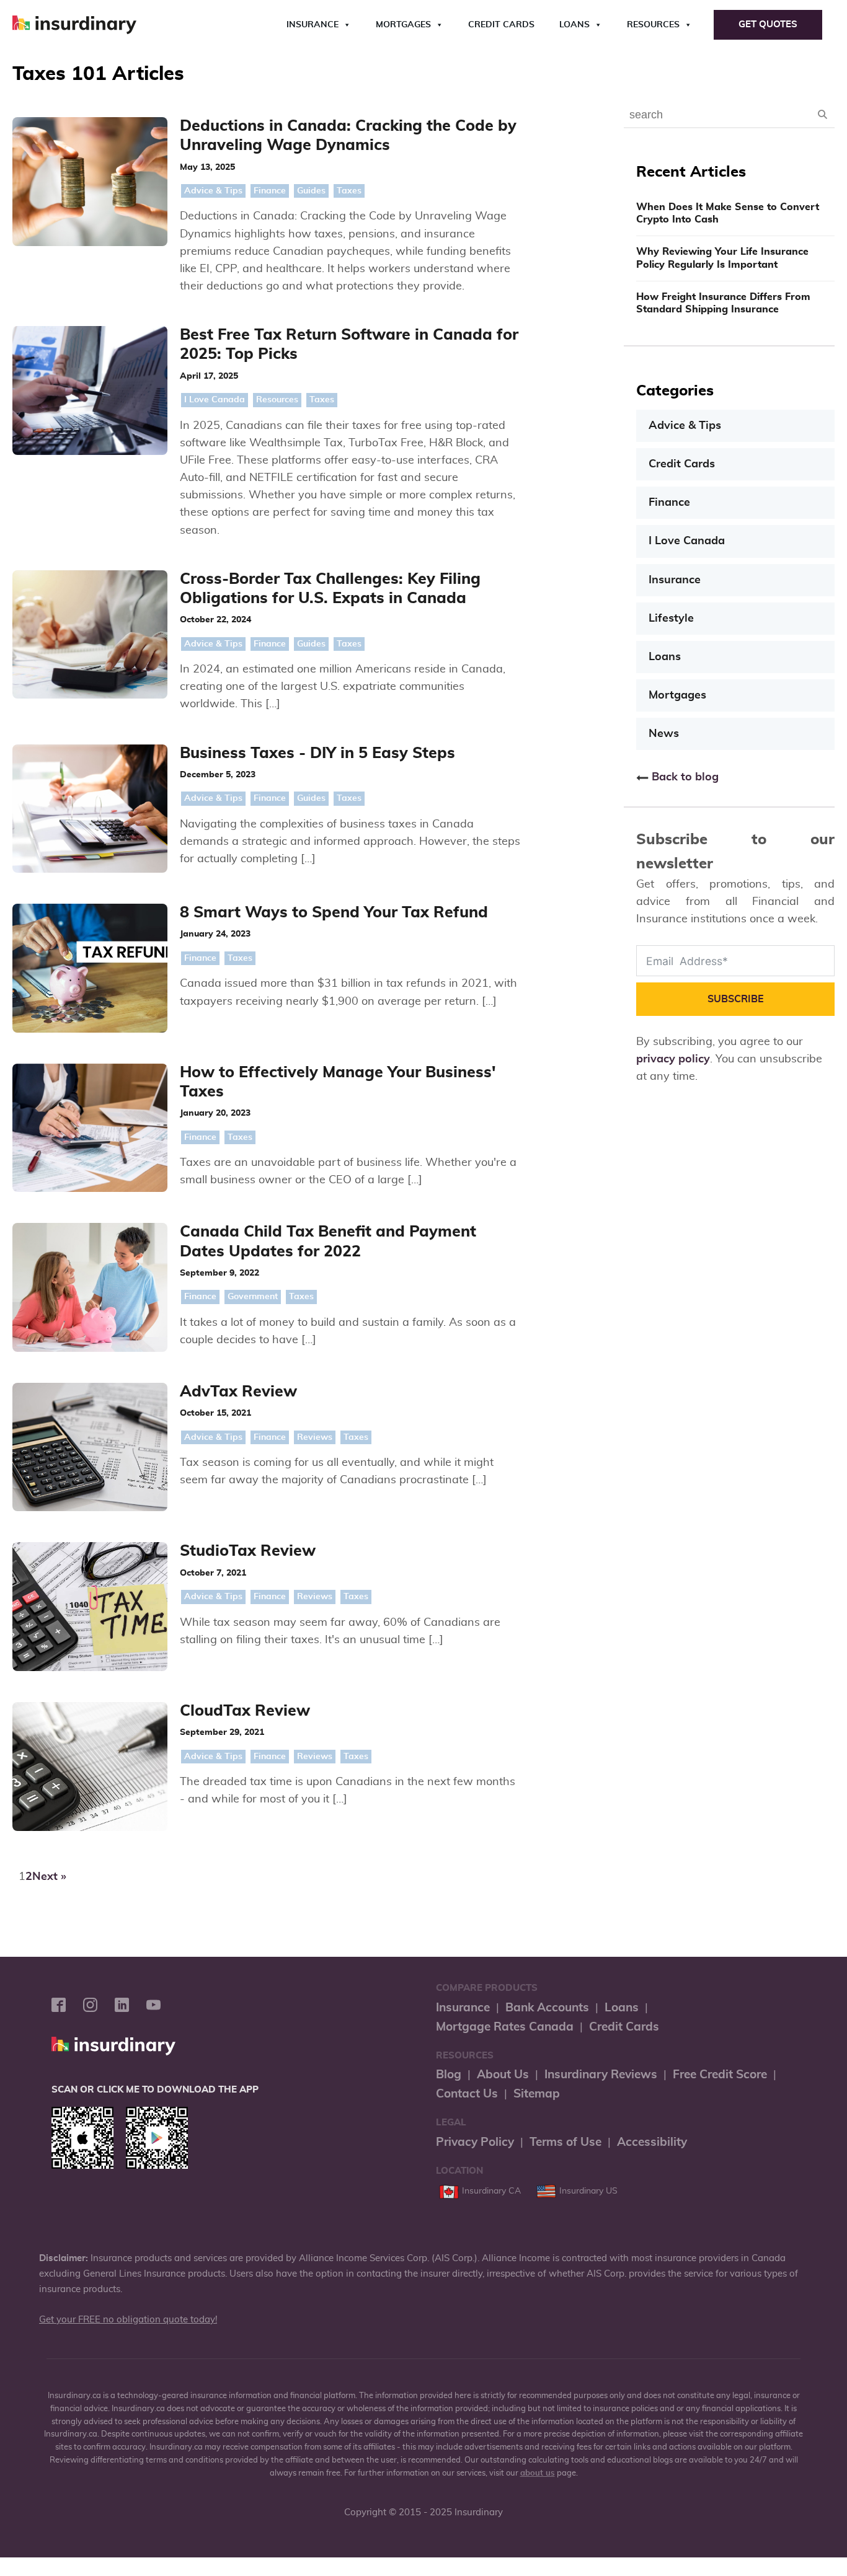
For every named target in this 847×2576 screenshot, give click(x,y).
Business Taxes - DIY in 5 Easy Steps (317, 753)
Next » (49, 1877)
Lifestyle (671, 619)
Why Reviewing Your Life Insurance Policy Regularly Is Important (722, 258)
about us (538, 2473)
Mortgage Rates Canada (505, 2027)
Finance (270, 191)
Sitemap (537, 2094)
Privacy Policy (475, 2142)
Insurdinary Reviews (601, 2075)
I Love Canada (215, 400)
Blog (449, 2075)
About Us (503, 2075)
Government (253, 1297)
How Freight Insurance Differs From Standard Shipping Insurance (723, 303)
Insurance (313, 25)
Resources (653, 25)
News (664, 734)
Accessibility (652, 2142)
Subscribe (736, 999)
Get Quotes (768, 24)
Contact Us (467, 2094)
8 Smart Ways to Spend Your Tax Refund (334, 913)
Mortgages (403, 25)
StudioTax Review (248, 1551)
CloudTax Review (245, 1711)
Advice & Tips (213, 191)
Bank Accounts (547, 2008)
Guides (311, 191)
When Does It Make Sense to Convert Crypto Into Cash (728, 214)
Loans (574, 25)
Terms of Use (565, 2142)
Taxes (349, 191)
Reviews (315, 1437)
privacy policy (673, 1059)
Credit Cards (501, 25)
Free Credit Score (720, 2075)
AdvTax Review (238, 1392)
